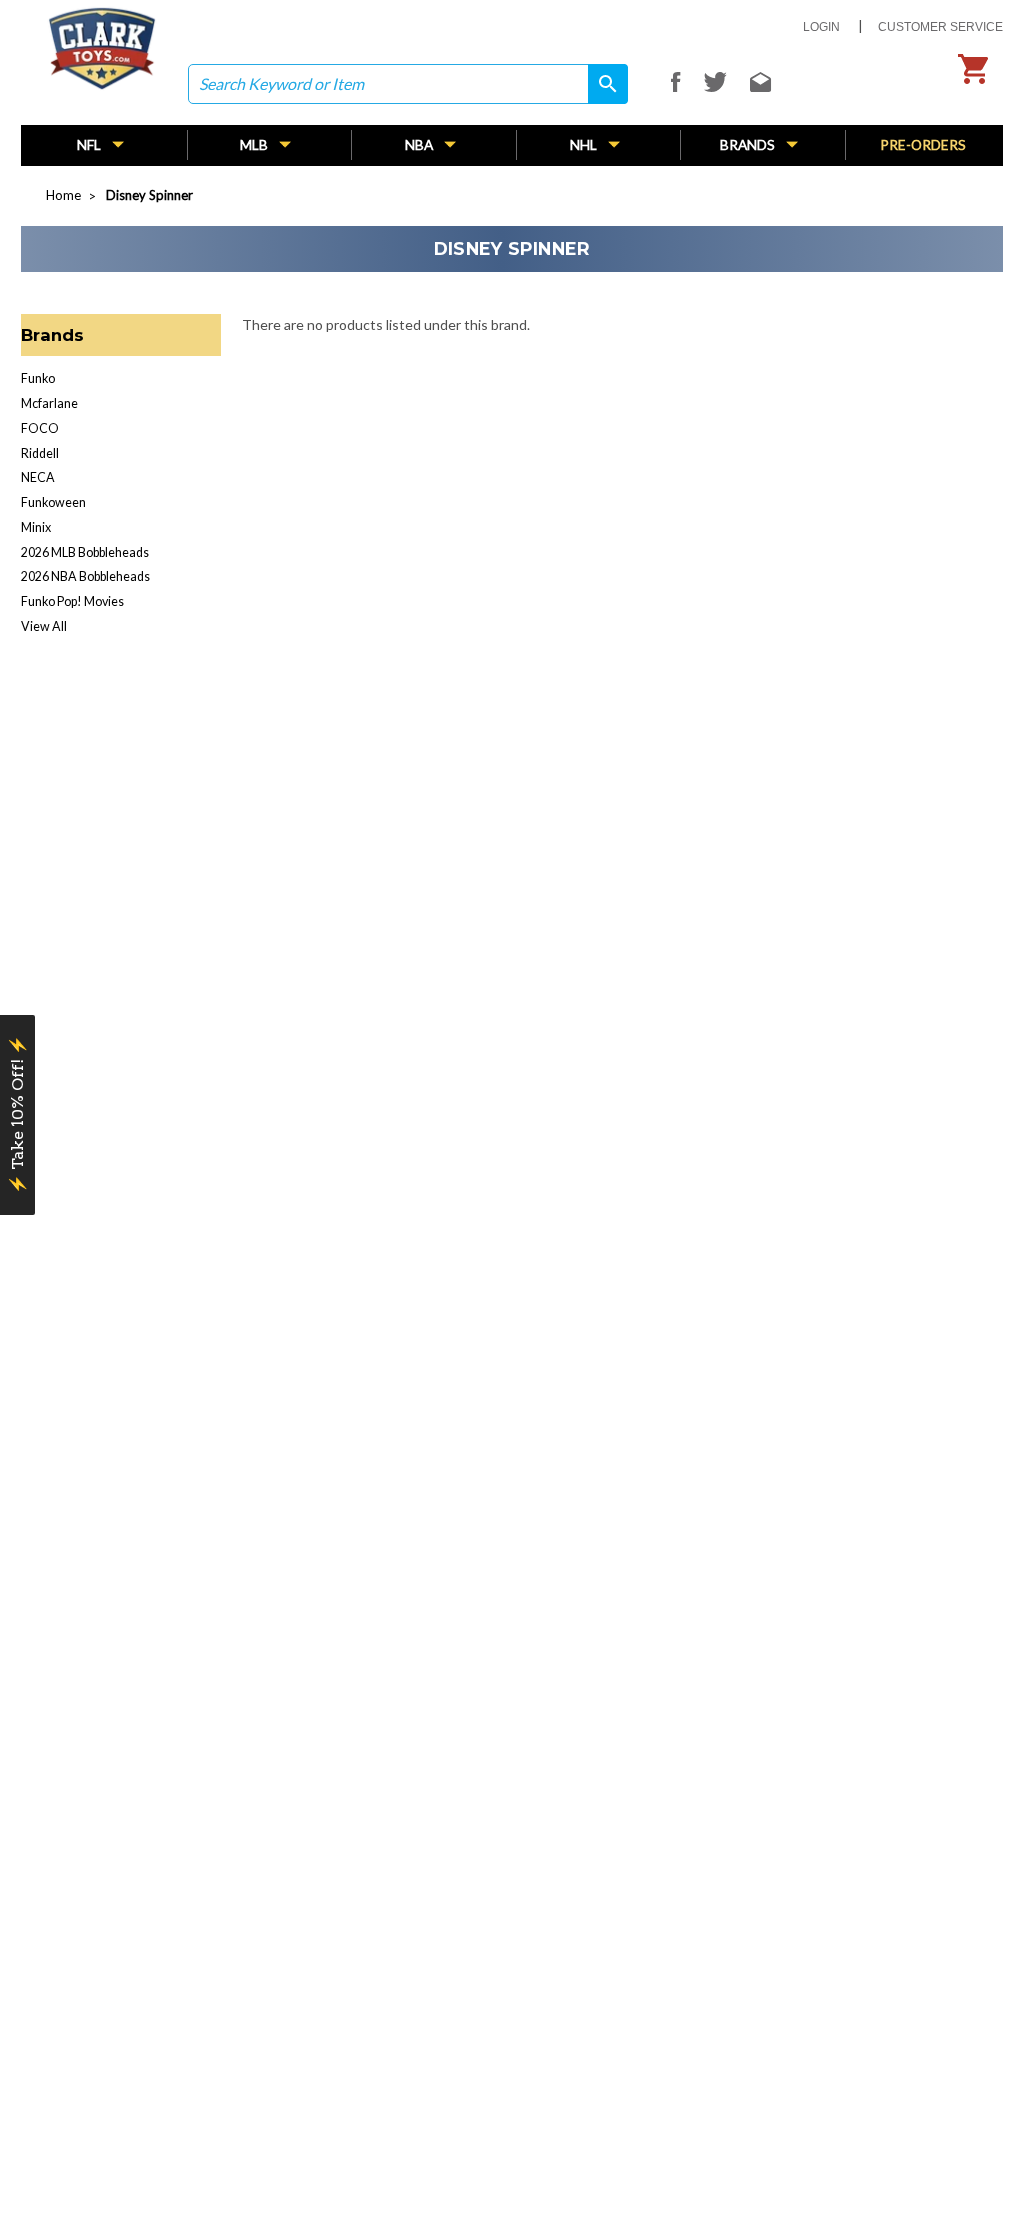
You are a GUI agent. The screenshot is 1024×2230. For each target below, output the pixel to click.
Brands (749, 144)
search (601, 84)
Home (63, 195)
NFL (90, 144)
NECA (38, 477)
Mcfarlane (49, 403)
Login (821, 27)
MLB (255, 144)
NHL (585, 144)
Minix (36, 527)
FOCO (40, 428)
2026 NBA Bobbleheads (85, 576)
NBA (420, 144)
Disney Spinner (149, 195)
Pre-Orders (923, 144)
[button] (17, 1115)
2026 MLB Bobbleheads (85, 552)
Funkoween (53, 502)
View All (44, 626)
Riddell (40, 453)
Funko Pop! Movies (72, 601)
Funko (38, 378)
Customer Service (940, 27)
